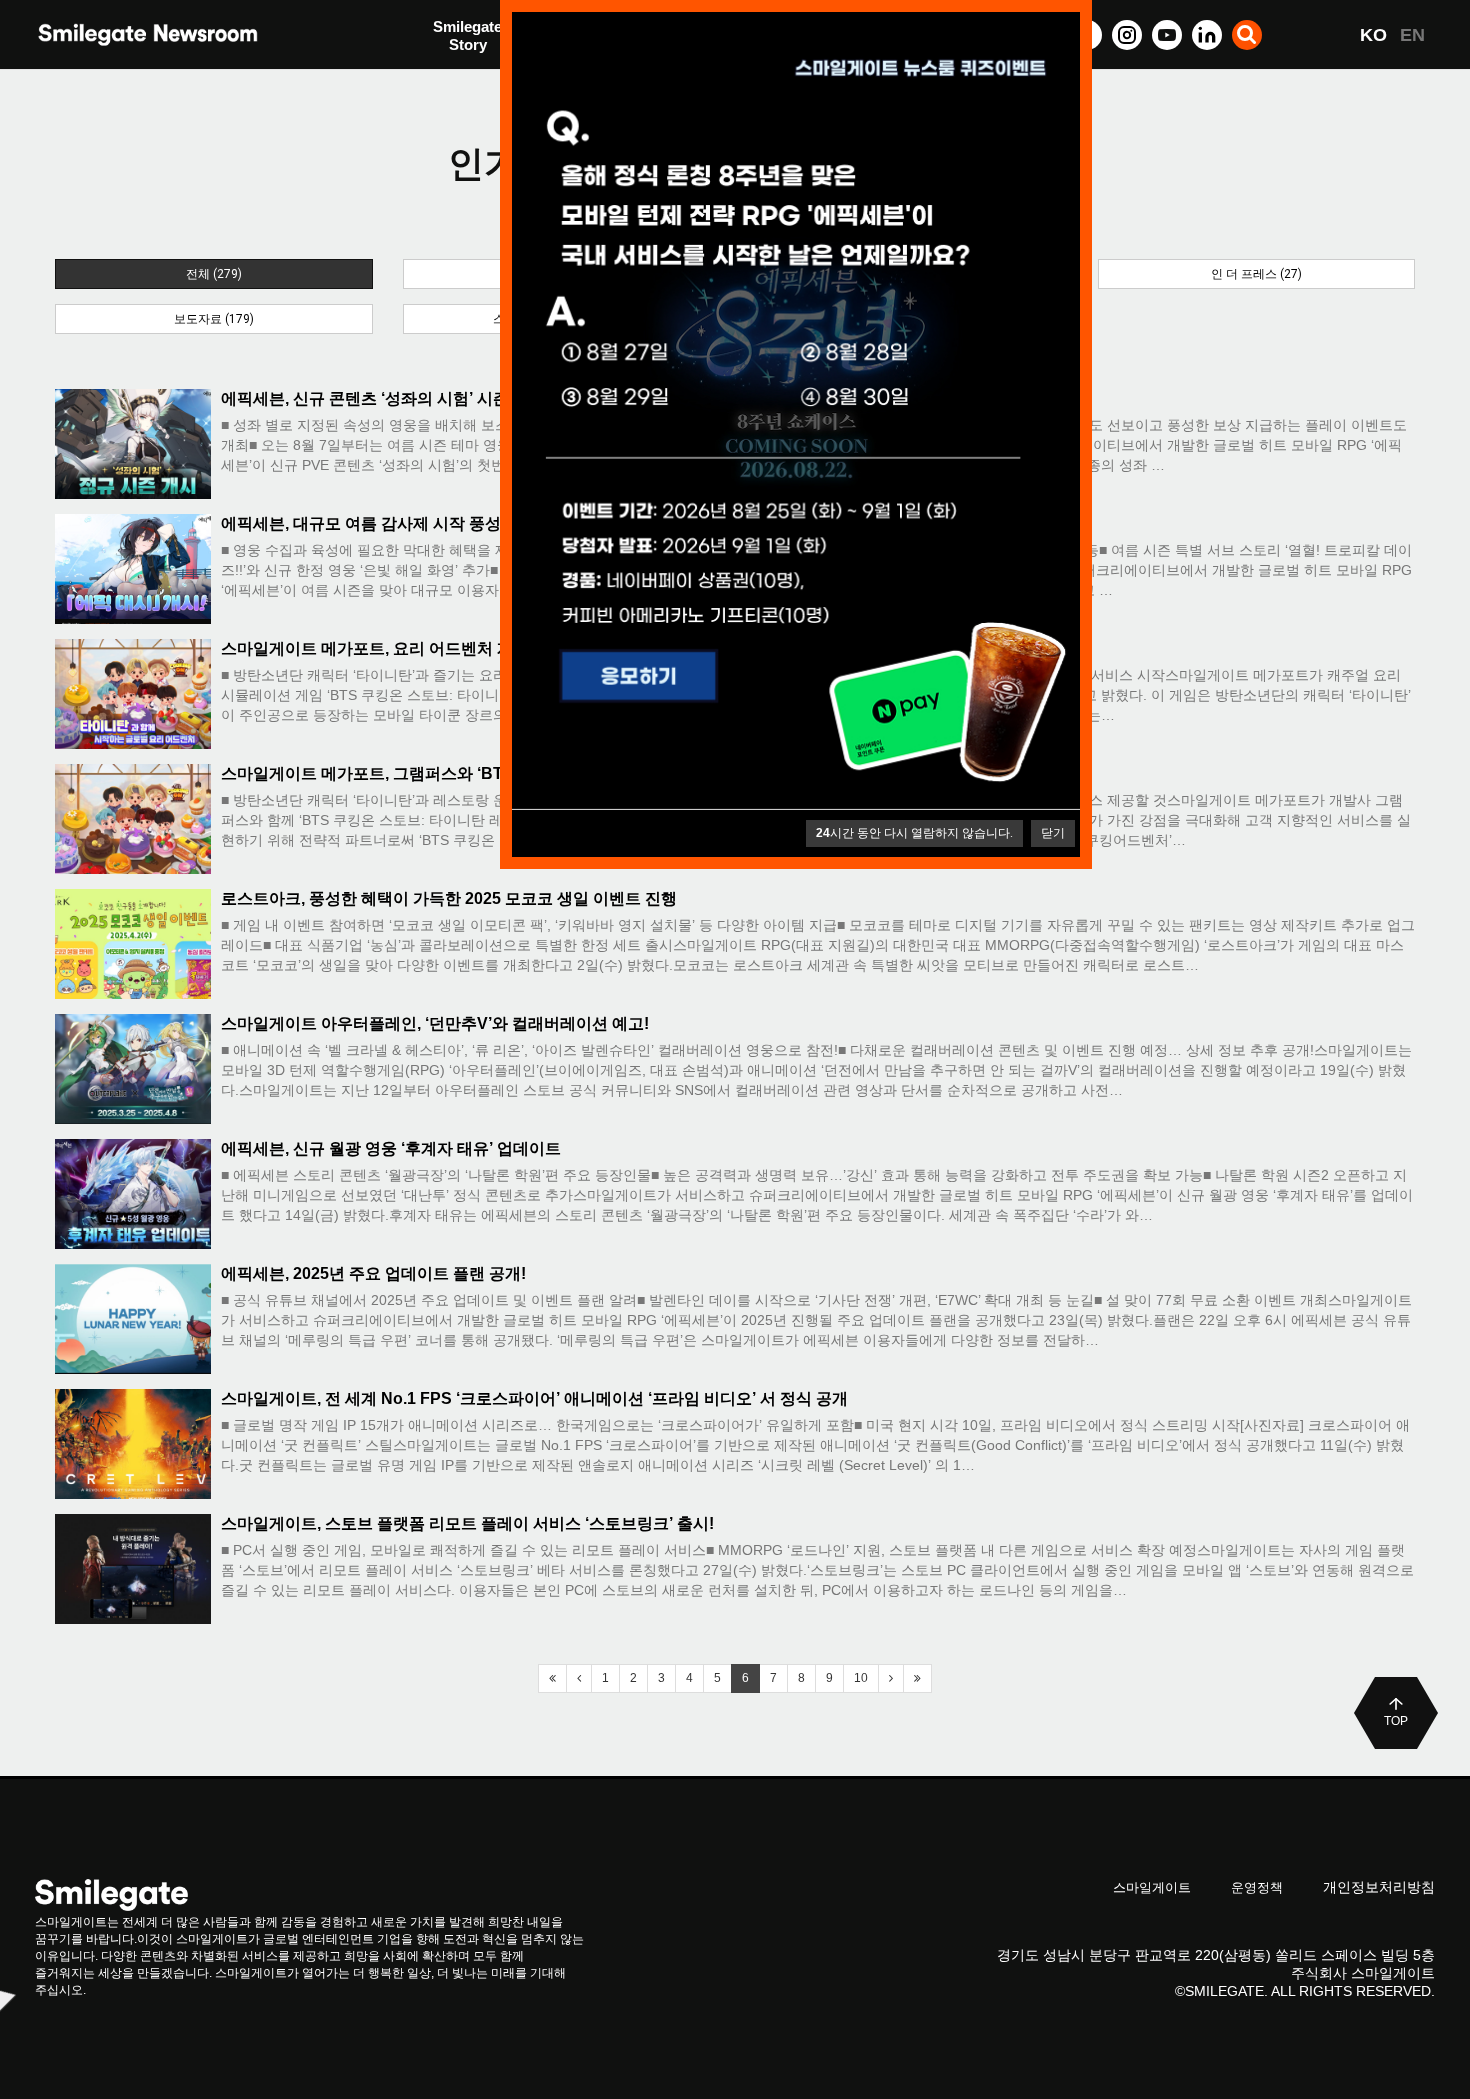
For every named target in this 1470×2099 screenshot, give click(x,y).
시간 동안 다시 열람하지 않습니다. (914, 833)
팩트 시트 (465, 37)
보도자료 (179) (214, 319)
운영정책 (1257, 1887)
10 (861, 1678)
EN (1412, 35)
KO (1373, 35)
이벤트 (455, 77)
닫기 (1053, 833)
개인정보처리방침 (1379, 1887)
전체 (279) (214, 274)
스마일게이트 (1152, 1887)
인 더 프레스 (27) (1256, 274)
